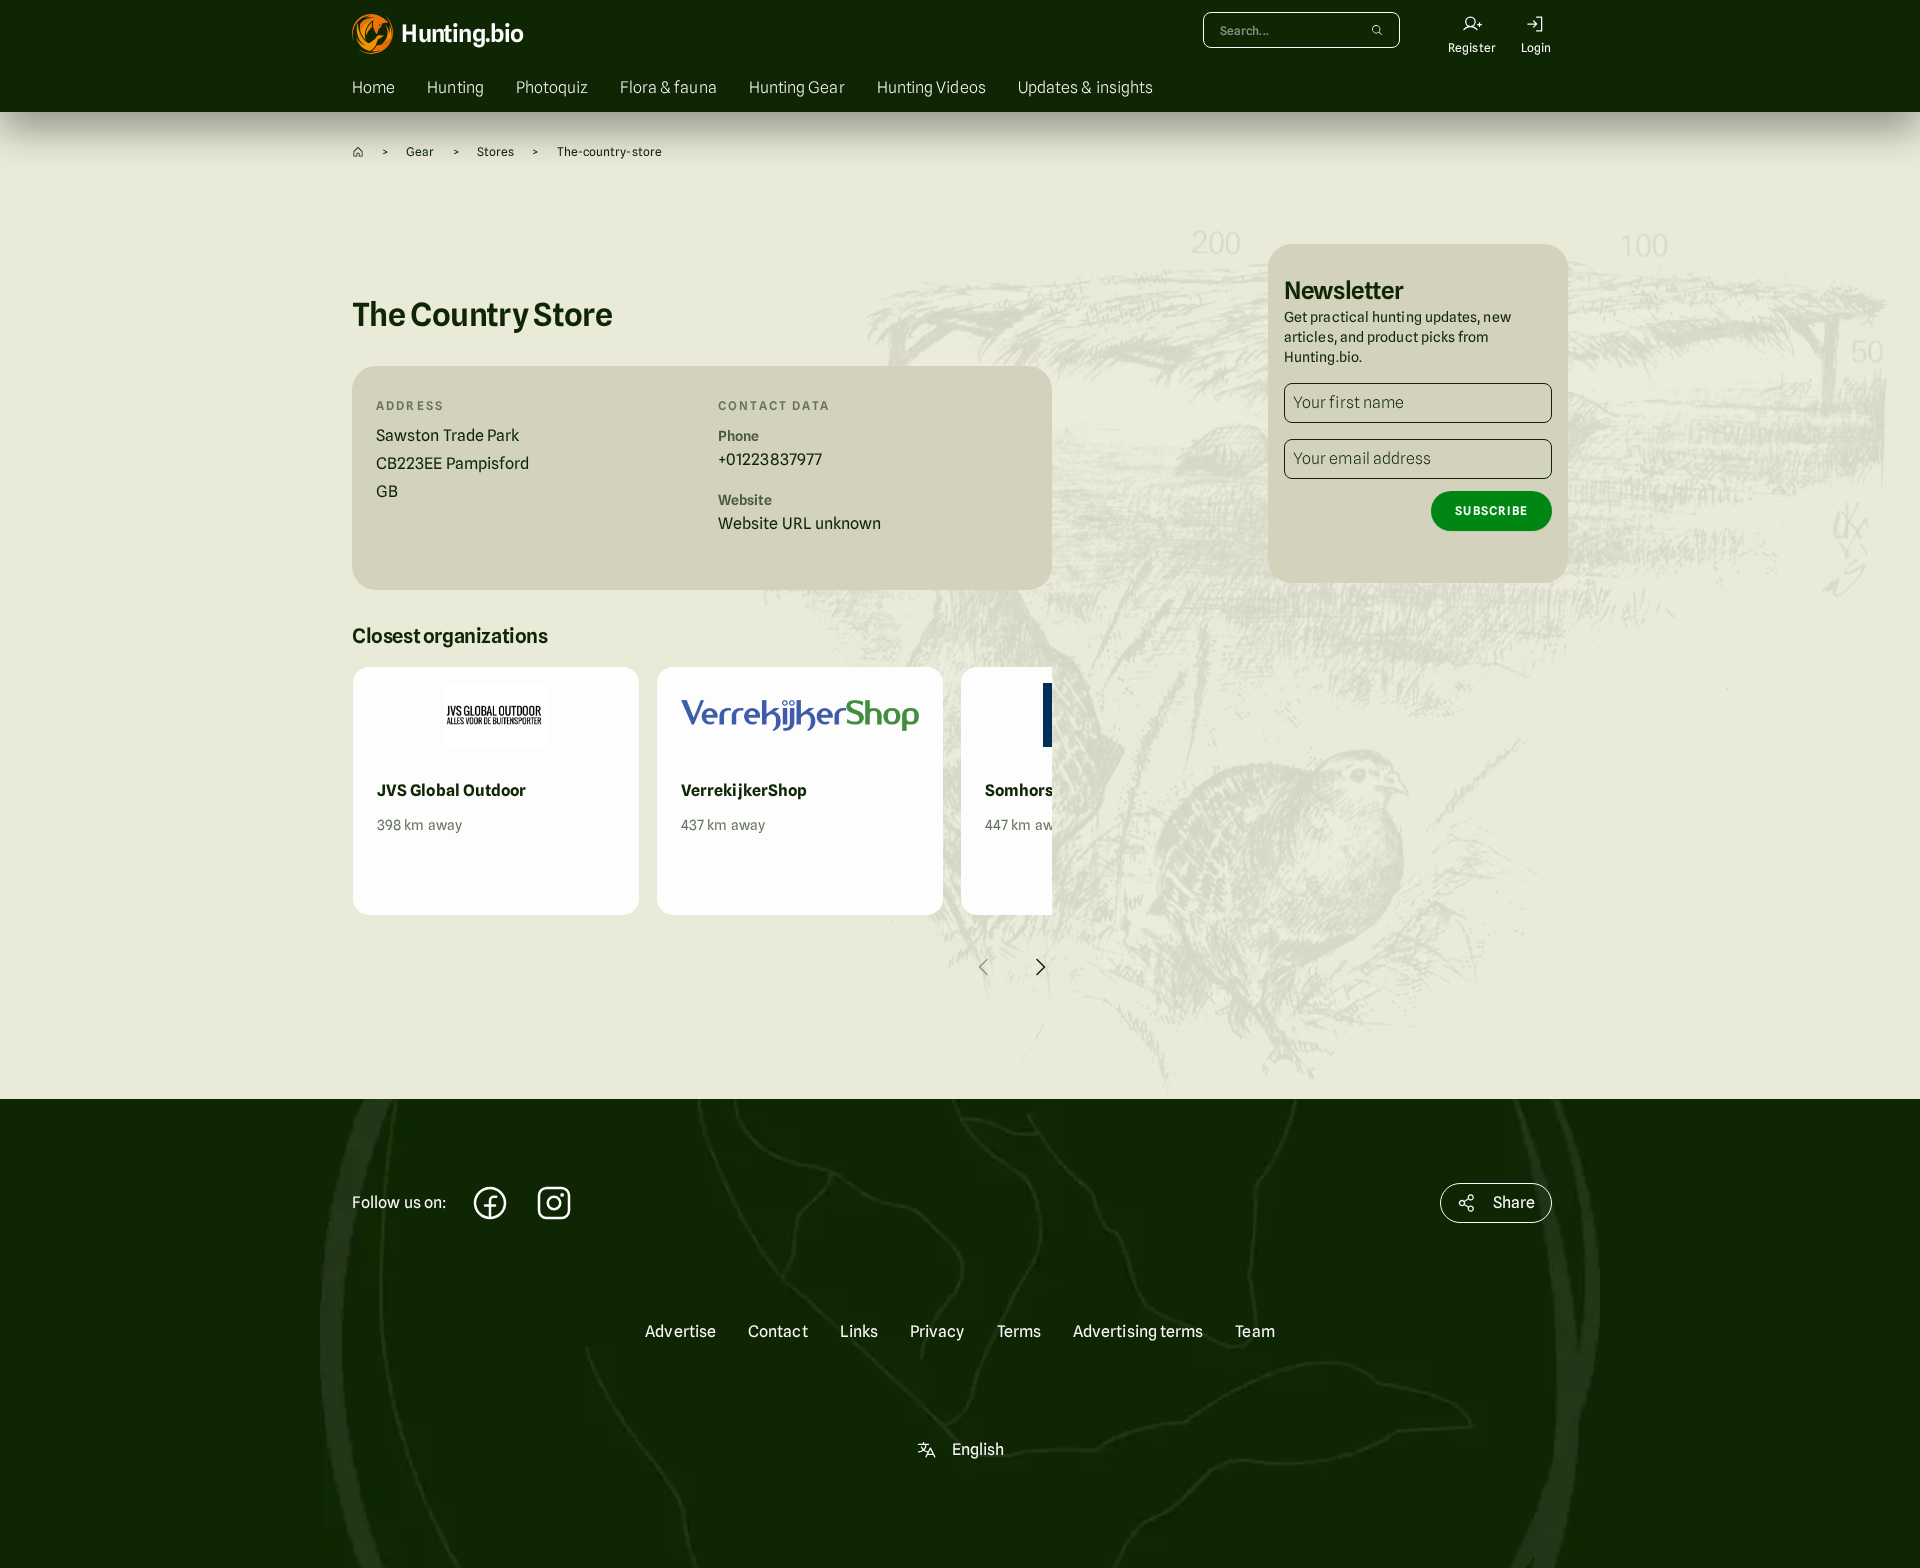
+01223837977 (770, 459)
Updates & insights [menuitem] (1085, 87)
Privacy (937, 1331)
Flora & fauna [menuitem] (668, 87)
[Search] (1377, 30)
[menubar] (960, 88)
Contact (778, 1331)
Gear (420, 151)
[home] (358, 151)
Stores (495, 151)
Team (1254, 1331)
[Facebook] (490, 1205)
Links (859, 1331)
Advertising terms (1138, 1331)
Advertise (680, 1331)
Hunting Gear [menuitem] (797, 87)
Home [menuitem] (373, 87)
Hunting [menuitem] (455, 87)
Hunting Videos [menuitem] (931, 87)
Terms (1019, 1331)
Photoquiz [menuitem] (552, 87)
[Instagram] (554, 1205)
